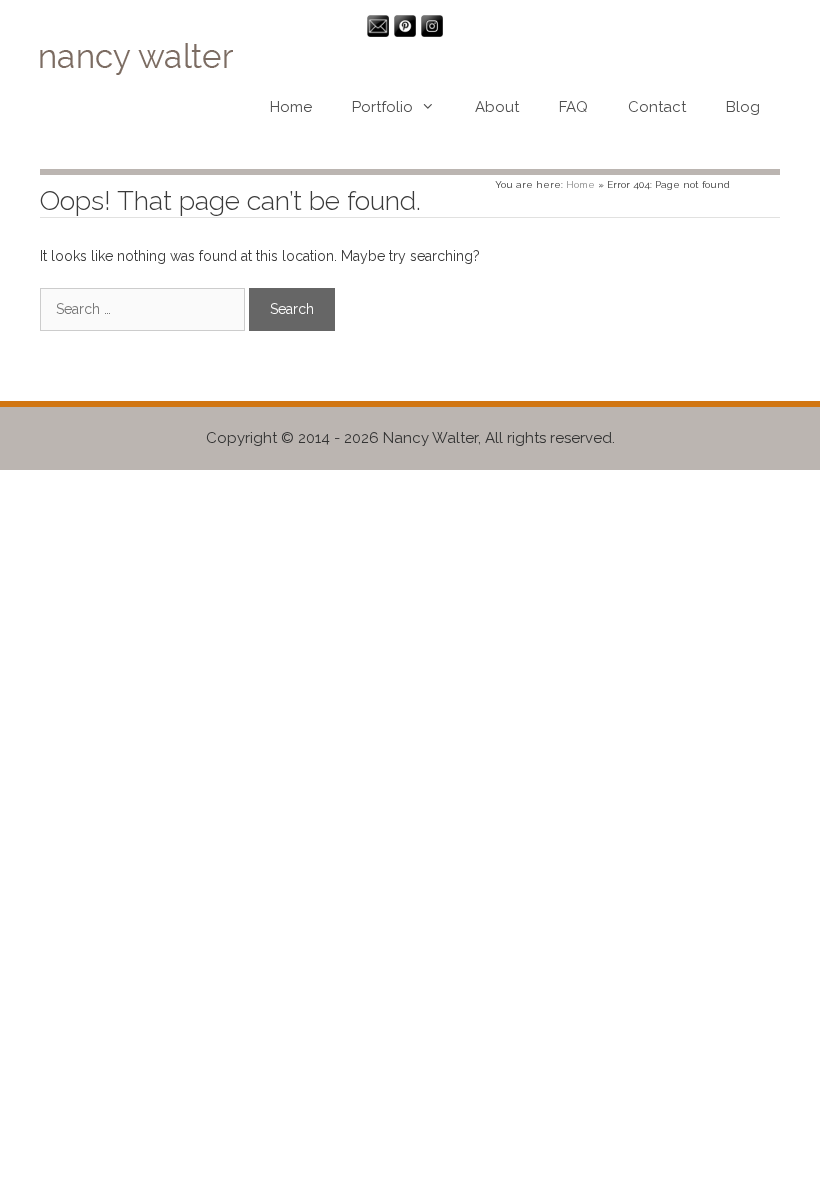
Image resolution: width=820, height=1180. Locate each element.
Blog (743, 107)
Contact (657, 107)
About (497, 107)
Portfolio (382, 107)
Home (291, 107)
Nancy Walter (430, 438)
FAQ (573, 107)
